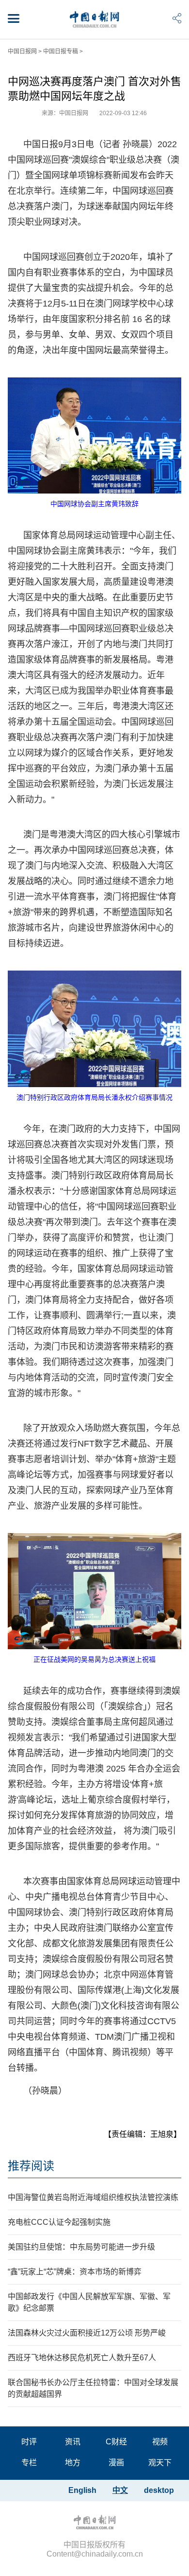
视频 (160, 2442)
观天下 (160, 2463)
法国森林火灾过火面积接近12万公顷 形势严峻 (87, 2333)
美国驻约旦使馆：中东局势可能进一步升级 (81, 2247)
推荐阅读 (31, 2166)
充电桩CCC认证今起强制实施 (59, 2222)
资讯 (73, 2442)
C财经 (116, 2442)
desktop (159, 2490)
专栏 (29, 2463)
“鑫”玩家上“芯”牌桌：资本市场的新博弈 (75, 2272)
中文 (120, 2490)
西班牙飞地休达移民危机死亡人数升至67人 (82, 2358)
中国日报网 (22, 51)
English (82, 2490)
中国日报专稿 (61, 51)
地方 (73, 2463)
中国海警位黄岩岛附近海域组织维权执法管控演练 (93, 2197)
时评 (29, 2442)
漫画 (116, 2463)
